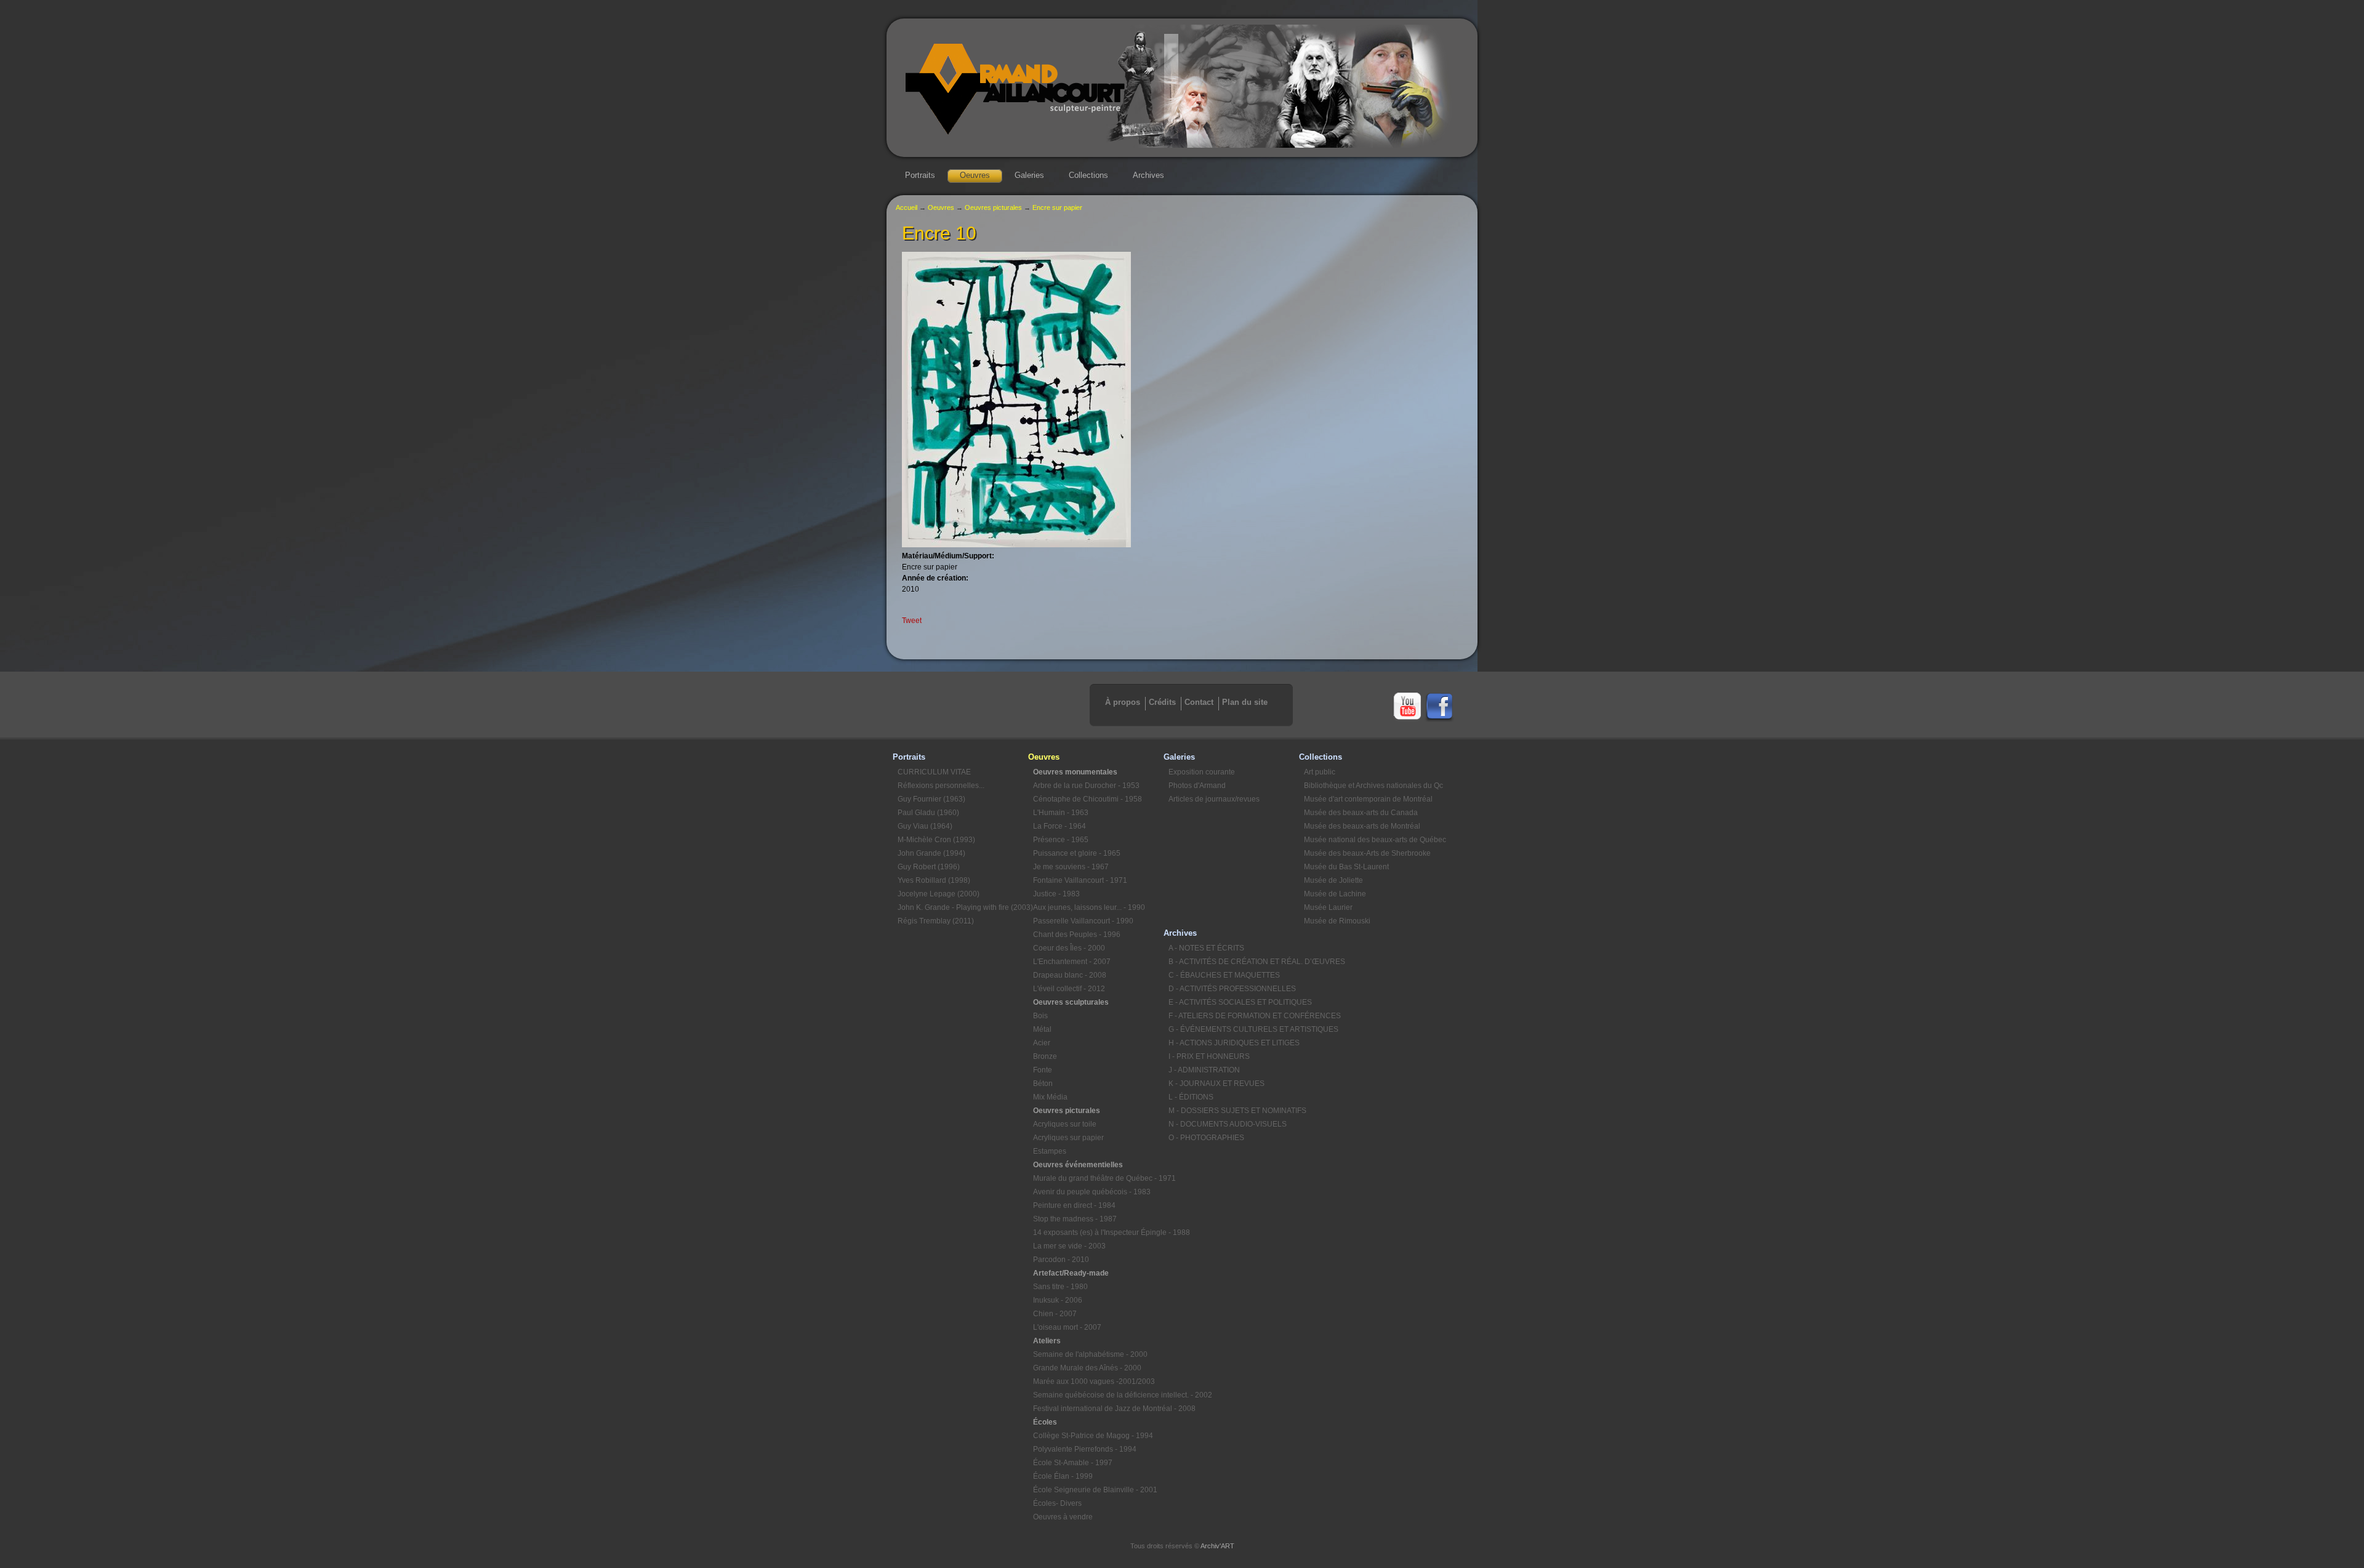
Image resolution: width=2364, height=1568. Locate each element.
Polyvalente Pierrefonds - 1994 (1085, 1449)
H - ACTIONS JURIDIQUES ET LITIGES (1234, 1043)
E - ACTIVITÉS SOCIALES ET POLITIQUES (1234, 1002)
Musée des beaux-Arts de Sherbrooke (1367, 853)
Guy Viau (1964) (925, 826)
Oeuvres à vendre (1063, 1517)
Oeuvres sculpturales (1071, 1002)
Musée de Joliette (1333, 880)
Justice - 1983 (1056, 894)
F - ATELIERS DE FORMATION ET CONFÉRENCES (1234, 1016)
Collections (1088, 175)
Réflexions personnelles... (941, 786)
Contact (1199, 702)
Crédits (1162, 702)
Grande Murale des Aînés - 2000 (1087, 1368)
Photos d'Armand (1197, 786)
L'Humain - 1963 (1061, 813)
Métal (1042, 1029)
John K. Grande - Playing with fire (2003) (963, 907)
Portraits (920, 175)
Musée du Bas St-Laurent (1346, 867)
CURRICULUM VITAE (934, 772)
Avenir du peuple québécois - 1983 (1092, 1192)
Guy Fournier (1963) (931, 799)
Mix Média (1050, 1097)
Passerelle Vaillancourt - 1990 (1083, 921)
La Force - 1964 (1059, 826)
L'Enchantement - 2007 (1072, 962)
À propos (1123, 702)
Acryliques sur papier (1068, 1138)
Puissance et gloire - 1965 (1077, 853)
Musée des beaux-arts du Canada (1361, 813)
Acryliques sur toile (1065, 1124)
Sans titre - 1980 (1060, 1287)
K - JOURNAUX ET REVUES (1216, 1084)
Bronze (1045, 1056)
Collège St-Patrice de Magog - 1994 (1093, 1436)
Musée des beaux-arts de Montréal (1362, 826)
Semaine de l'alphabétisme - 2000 (1090, 1354)
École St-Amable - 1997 (1073, 1463)
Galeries (1029, 175)
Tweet (912, 621)
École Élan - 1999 (1063, 1476)
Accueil (907, 207)
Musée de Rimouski (1337, 921)
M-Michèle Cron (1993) (936, 840)
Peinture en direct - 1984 (1074, 1205)
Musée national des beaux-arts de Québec (1369, 840)
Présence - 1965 (1061, 840)
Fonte (1043, 1070)
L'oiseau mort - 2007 (1067, 1327)
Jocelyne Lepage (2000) (939, 894)
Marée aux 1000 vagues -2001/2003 (1094, 1381)
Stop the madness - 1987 (1075, 1219)
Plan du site (1245, 702)
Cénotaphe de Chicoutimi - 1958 (1088, 799)
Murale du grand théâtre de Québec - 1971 (1098, 1178)
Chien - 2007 (1055, 1314)
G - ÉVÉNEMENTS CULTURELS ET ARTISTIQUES (1234, 1029)
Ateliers (1047, 1341)
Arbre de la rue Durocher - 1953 (1086, 786)
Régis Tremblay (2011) (936, 921)
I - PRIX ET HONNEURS (1209, 1056)
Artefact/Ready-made (1071, 1273)
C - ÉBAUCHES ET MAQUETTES (1224, 975)
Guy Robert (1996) (929, 867)
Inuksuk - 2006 (1058, 1300)
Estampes (1050, 1151)
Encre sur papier (1057, 207)
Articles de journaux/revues (1214, 799)
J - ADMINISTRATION (1204, 1070)
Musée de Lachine (1335, 894)
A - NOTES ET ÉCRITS (1206, 948)
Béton (1043, 1084)
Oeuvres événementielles (1078, 1165)
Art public (1320, 772)
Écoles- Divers (1057, 1503)
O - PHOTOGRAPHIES (1206, 1138)
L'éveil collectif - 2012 (1069, 989)
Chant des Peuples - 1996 (1077, 935)
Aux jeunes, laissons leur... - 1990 (1089, 907)
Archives (1148, 175)
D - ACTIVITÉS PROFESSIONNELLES (1232, 989)
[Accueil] (1182, 145)
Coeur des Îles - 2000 (1069, 948)
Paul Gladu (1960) (928, 813)
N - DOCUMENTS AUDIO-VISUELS (1228, 1124)
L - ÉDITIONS (1191, 1097)
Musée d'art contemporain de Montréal (1368, 799)
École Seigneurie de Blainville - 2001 (1095, 1490)
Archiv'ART (1217, 1546)
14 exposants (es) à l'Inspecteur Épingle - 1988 (1098, 1232)
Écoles (1045, 1422)
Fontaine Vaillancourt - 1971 (1080, 880)
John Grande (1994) (931, 853)
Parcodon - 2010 (1061, 1260)
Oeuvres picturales (993, 207)
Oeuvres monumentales (1075, 772)
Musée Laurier (1328, 907)
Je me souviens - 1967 (1071, 867)
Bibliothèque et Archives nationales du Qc (1369, 786)
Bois (1040, 1016)
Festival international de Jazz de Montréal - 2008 (1098, 1409)
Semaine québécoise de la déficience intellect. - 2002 (1098, 1395)
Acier (1042, 1043)
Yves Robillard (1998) (934, 880)
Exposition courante (1202, 772)
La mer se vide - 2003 (1069, 1246)
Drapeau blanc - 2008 (1070, 975)
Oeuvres (975, 175)
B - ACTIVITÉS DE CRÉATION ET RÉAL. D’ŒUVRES (1234, 962)
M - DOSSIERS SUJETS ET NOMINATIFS (1234, 1111)
